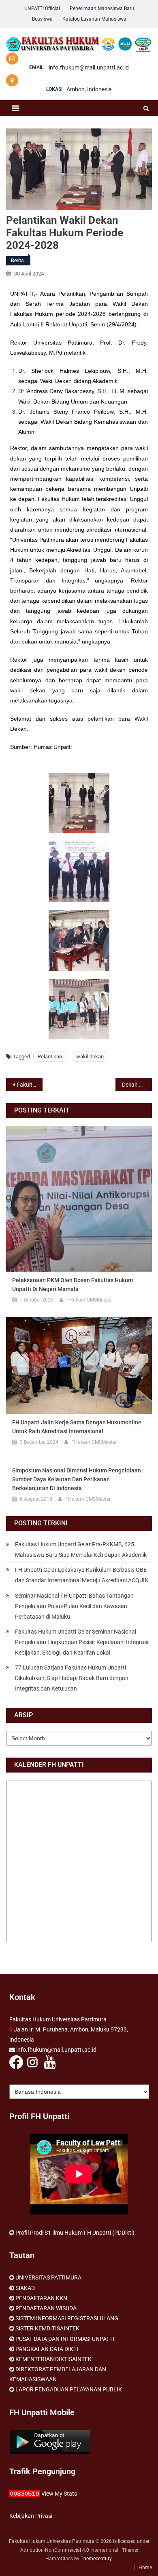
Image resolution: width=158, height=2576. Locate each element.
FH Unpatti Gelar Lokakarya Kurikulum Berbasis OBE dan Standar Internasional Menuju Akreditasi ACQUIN (82, 1575)
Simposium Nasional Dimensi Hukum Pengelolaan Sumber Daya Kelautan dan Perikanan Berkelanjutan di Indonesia (77, 1479)
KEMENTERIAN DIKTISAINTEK (53, 2359)
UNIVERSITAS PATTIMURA (48, 2277)
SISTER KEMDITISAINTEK (47, 2328)
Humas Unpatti (53, 747)
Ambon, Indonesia (89, 89)
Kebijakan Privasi (31, 2516)
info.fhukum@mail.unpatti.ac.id (89, 67)
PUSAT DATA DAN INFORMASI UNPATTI (65, 2339)
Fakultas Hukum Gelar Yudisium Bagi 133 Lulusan (30, 1085)
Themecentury (96, 2559)
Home (145, 2568)
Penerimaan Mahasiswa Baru (102, 8)
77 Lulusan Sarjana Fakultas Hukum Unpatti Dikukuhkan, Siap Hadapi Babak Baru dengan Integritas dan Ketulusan (72, 1678)
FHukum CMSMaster (89, 1300)
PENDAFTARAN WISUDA (46, 2308)
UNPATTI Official (42, 8)
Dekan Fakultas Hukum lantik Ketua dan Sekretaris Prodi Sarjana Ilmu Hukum (137, 1085)
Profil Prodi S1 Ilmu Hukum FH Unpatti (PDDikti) (75, 2233)
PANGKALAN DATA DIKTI (47, 2349)
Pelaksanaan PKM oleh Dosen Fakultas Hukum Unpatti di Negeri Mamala (73, 1285)
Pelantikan (50, 1057)
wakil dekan (90, 1057)
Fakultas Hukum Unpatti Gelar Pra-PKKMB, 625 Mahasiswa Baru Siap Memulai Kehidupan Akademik (81, 1550)
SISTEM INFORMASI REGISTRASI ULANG (67, 2318)
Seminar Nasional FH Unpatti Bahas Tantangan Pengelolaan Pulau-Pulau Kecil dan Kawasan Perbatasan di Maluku (74, 1606)
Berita (17, 261)
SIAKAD (25, 2288)
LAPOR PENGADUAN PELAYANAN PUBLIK (69, 2389)
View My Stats (59, 2494)
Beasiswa (42, 19)
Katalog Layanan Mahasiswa (94, 19)
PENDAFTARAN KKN (41, 2298)
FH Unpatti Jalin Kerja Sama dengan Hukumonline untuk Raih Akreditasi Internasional (77, 1427)
